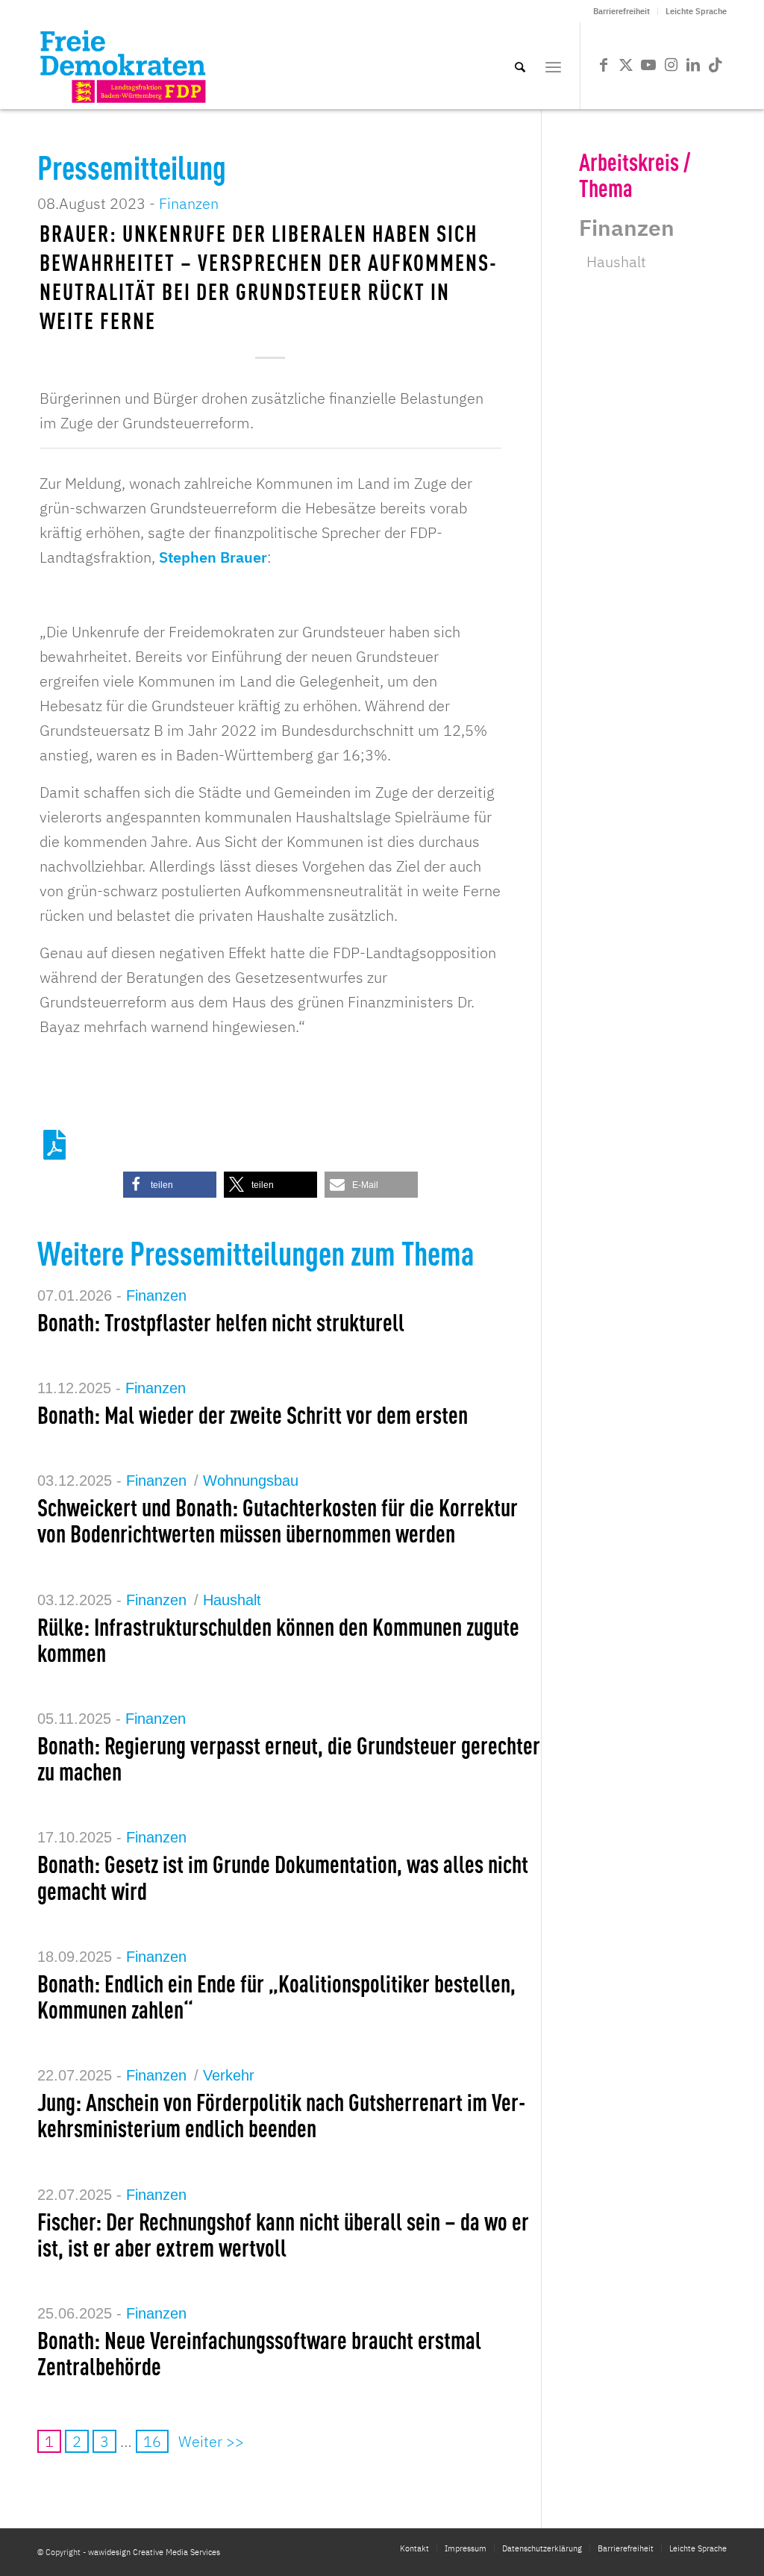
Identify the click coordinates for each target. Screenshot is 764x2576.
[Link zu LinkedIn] (693, 65)
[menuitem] (622, 11)
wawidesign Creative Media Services (154, 2552)
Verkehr (229, 2075)
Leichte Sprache (696, 11)
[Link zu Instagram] (671, 65)
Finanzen (189, 203)
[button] (170, 1185)
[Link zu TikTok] (716, 65)
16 (152, 2441)
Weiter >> (211, 2441)
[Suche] (520, 66)
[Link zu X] (626, 65)
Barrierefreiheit (621, 11)
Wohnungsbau (251, 1481)
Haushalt (232, 1600)
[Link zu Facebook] (604, 65)
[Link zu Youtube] (648, 65)
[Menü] (553, 66)
